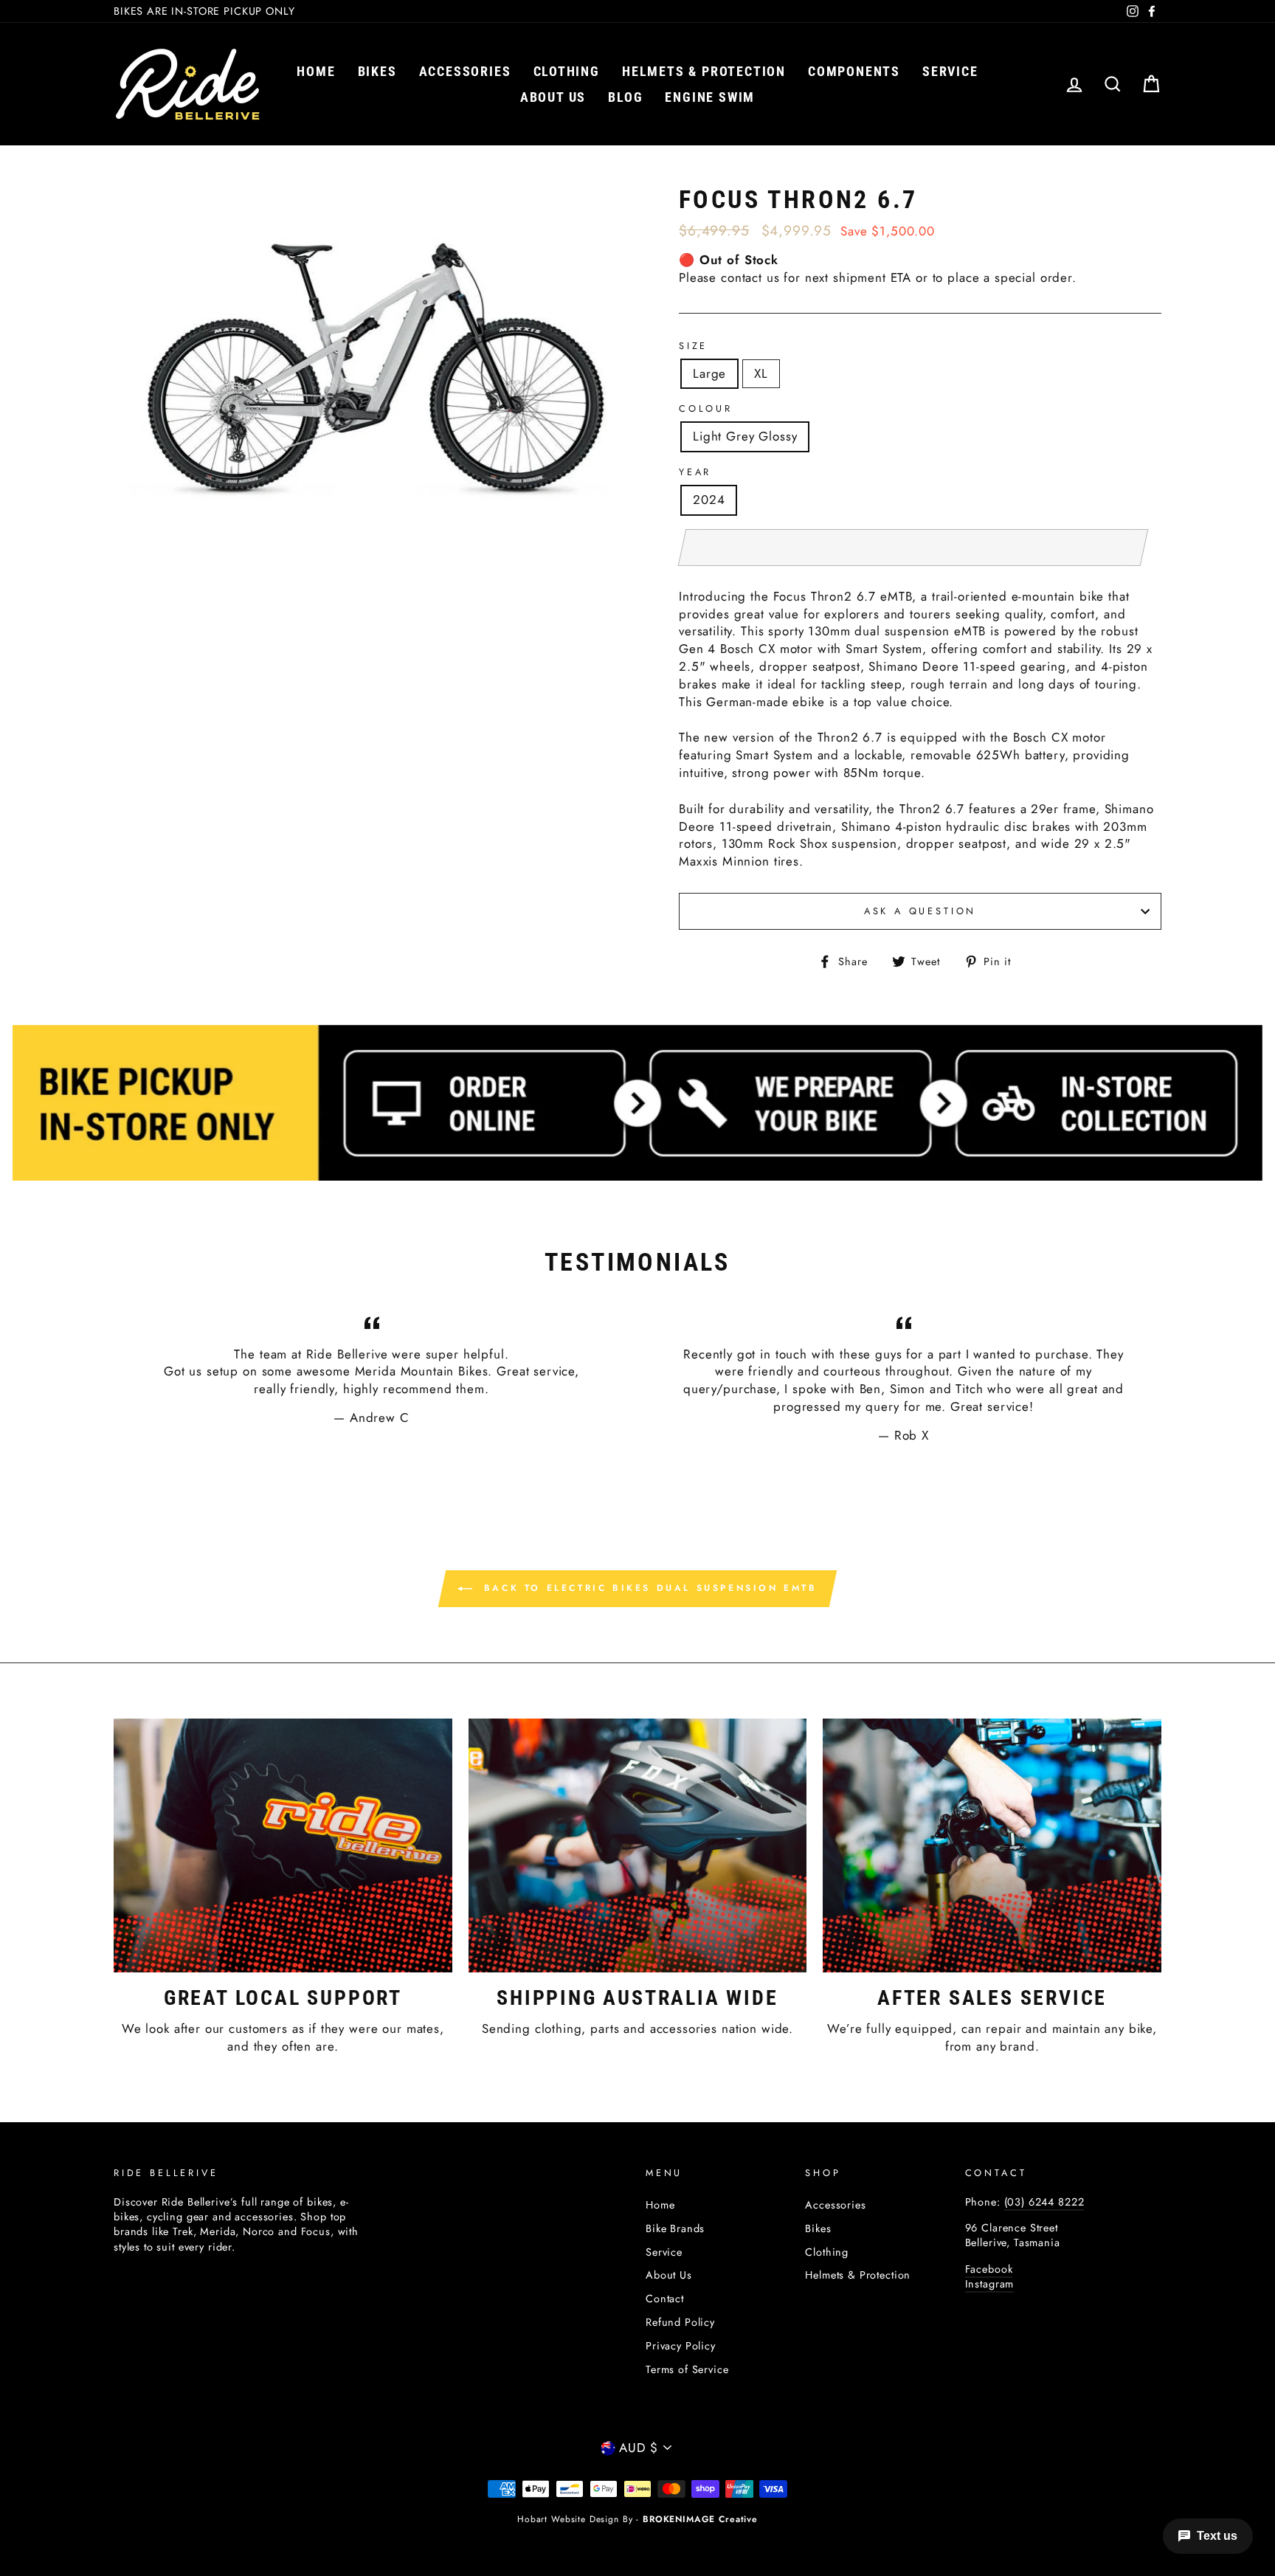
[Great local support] (283, 1845)
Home (316, 71)
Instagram (990, 2284)
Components (854, 71)
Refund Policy (680, 2322)
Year (695, 472)
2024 (709, 500)
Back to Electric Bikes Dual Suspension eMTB (647, 1587)
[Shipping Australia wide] (638, 1845)
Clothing (567, 71)
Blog (625, 97)
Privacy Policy (681, 2346)
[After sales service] (992, 1845)
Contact (665, 2299)
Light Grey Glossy (745, 436)
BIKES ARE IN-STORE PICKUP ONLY (204, 11)
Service (950, 71)
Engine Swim (710, 97)
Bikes (377, 71)
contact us (750, 277)
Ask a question (920, 911)
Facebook (989, 2269)
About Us (669, 2275)
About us (553, 97)
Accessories (465, 71)
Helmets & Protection (704, 71)
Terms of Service (687, 2369)
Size (693, 346)
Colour (706, 409)
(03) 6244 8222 (1044, 2202)
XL (761, 373)
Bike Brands (675, 2228)
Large (709, 373)
